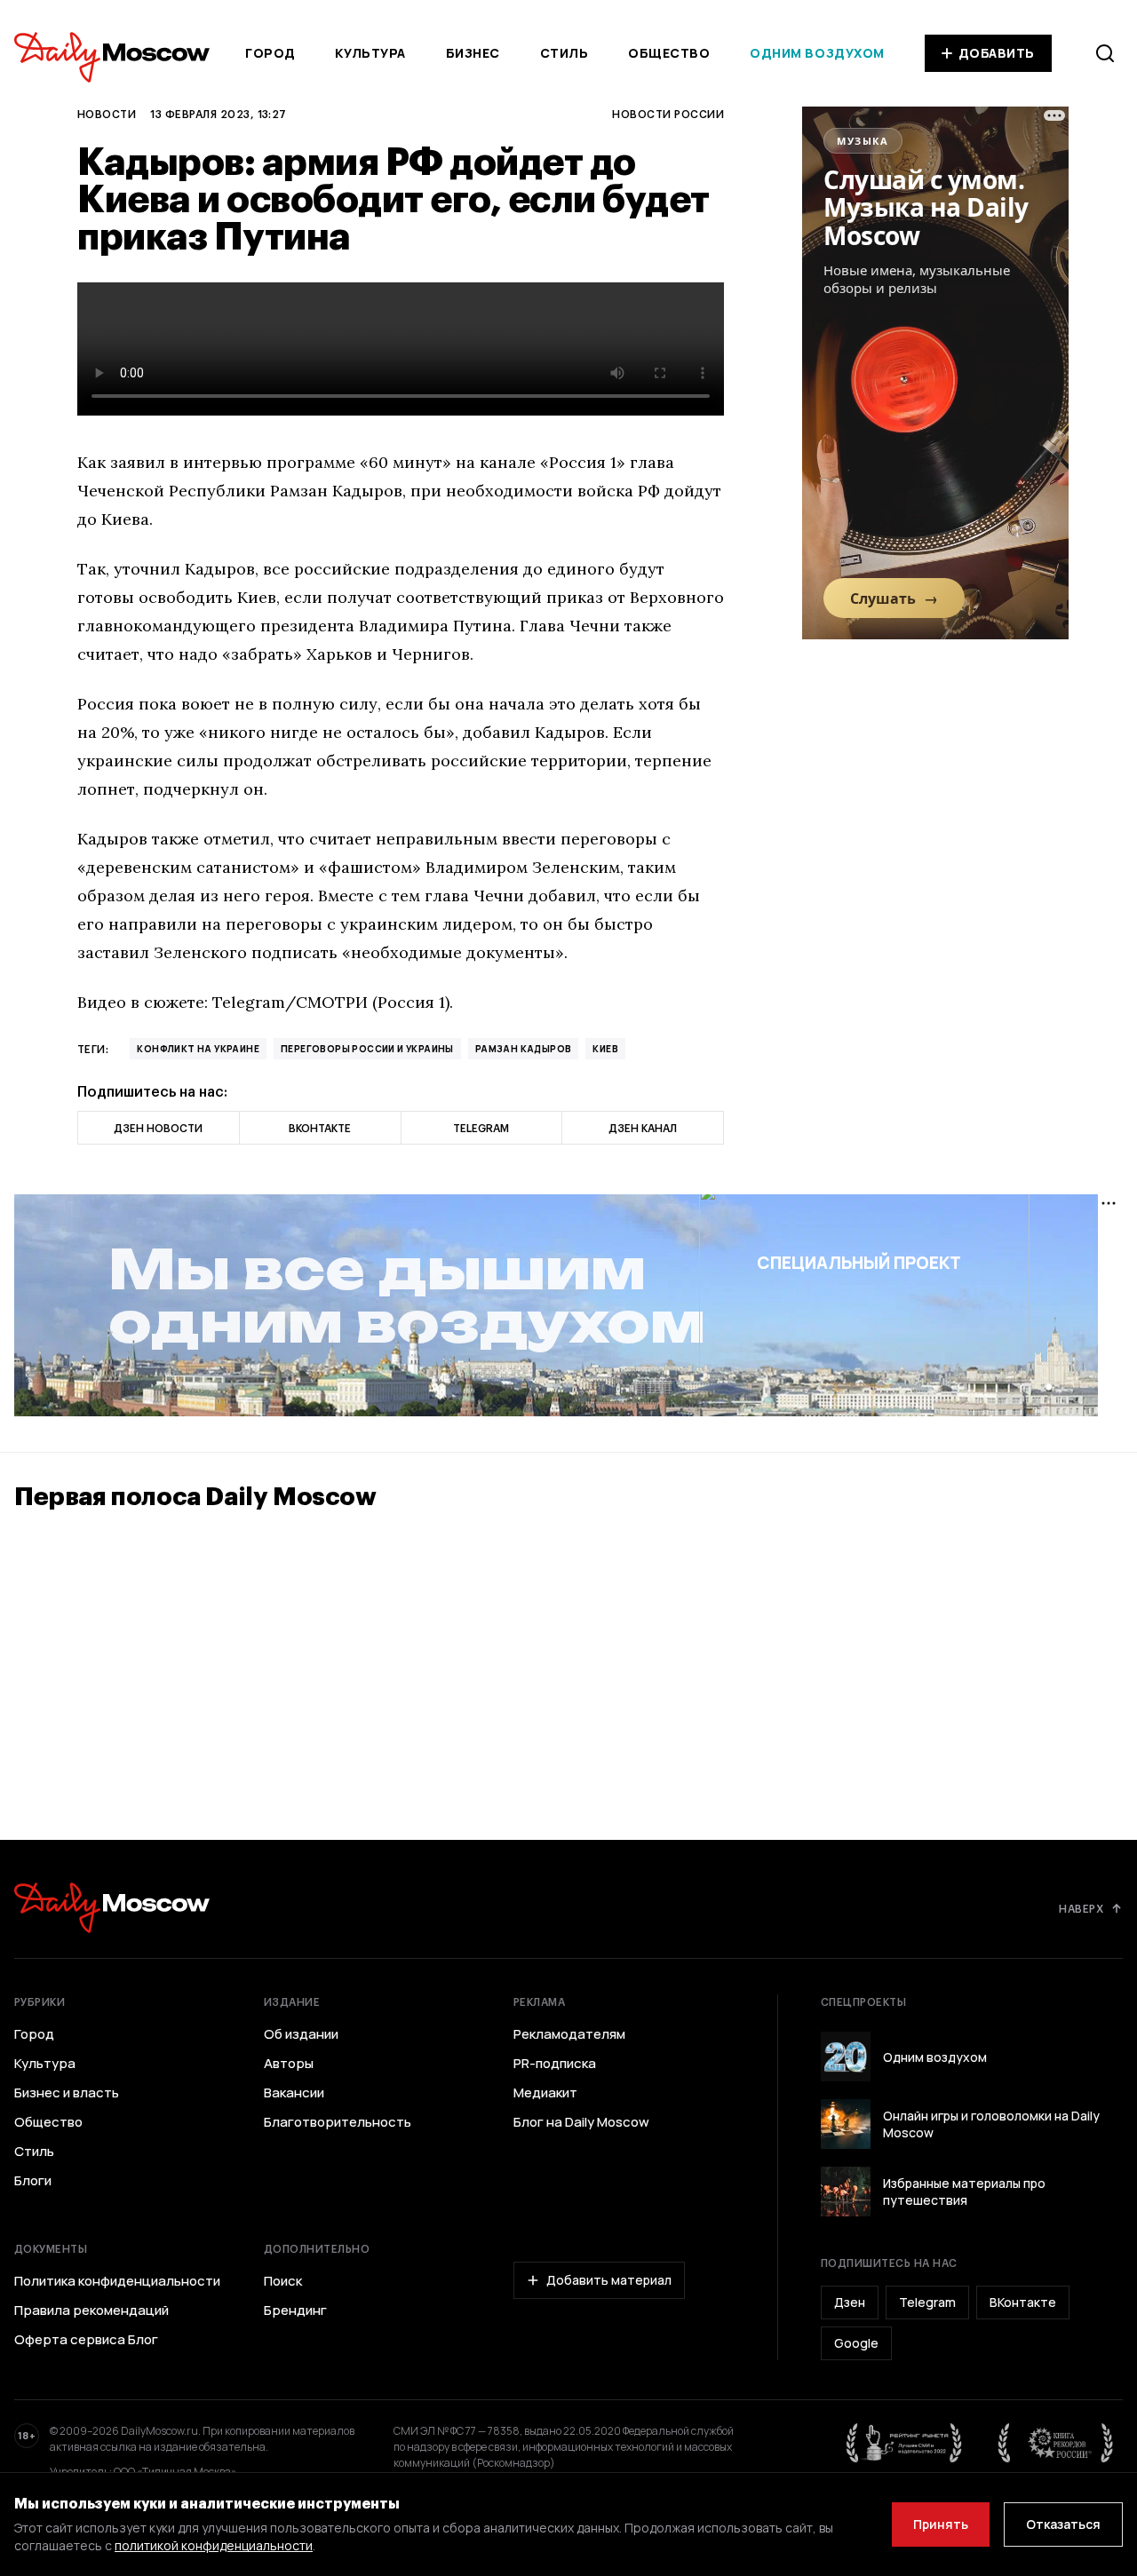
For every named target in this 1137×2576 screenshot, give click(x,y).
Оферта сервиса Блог (86, 2340)
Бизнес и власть (67, 2093)
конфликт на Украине (198, 1049)
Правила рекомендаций (91, 2310)
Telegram (927, 2302)
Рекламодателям (569, 2034)
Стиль (565, 53)
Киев (605, 1049)
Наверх (1081, 1908)
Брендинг (295, 2310)
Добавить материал (609, 2280)
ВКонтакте (1023, 2302)
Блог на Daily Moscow (581, 2122)
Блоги (33, 2181)
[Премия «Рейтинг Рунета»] (904, 2443)
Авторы (289, 2064)
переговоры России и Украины (367, 1049)
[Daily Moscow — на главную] (112, 1908)
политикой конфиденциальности (214, 2545)
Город (270, 53)
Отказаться (1063, 2524)
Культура (370, 53)
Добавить (997, 53)
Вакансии (294, 2093)
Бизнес (473, 53)
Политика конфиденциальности (117, 2281)
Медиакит (545, 2093)
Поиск (283, 2281)
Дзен (850, 2302)
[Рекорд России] (1056, 2443)
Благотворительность (338, 2122)
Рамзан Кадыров (524, 1049)
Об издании (301, 2034)
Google (856, 2343)
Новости (107, 114)
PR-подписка (555, 2064)
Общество (669, 53)
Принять (941, 2524)
